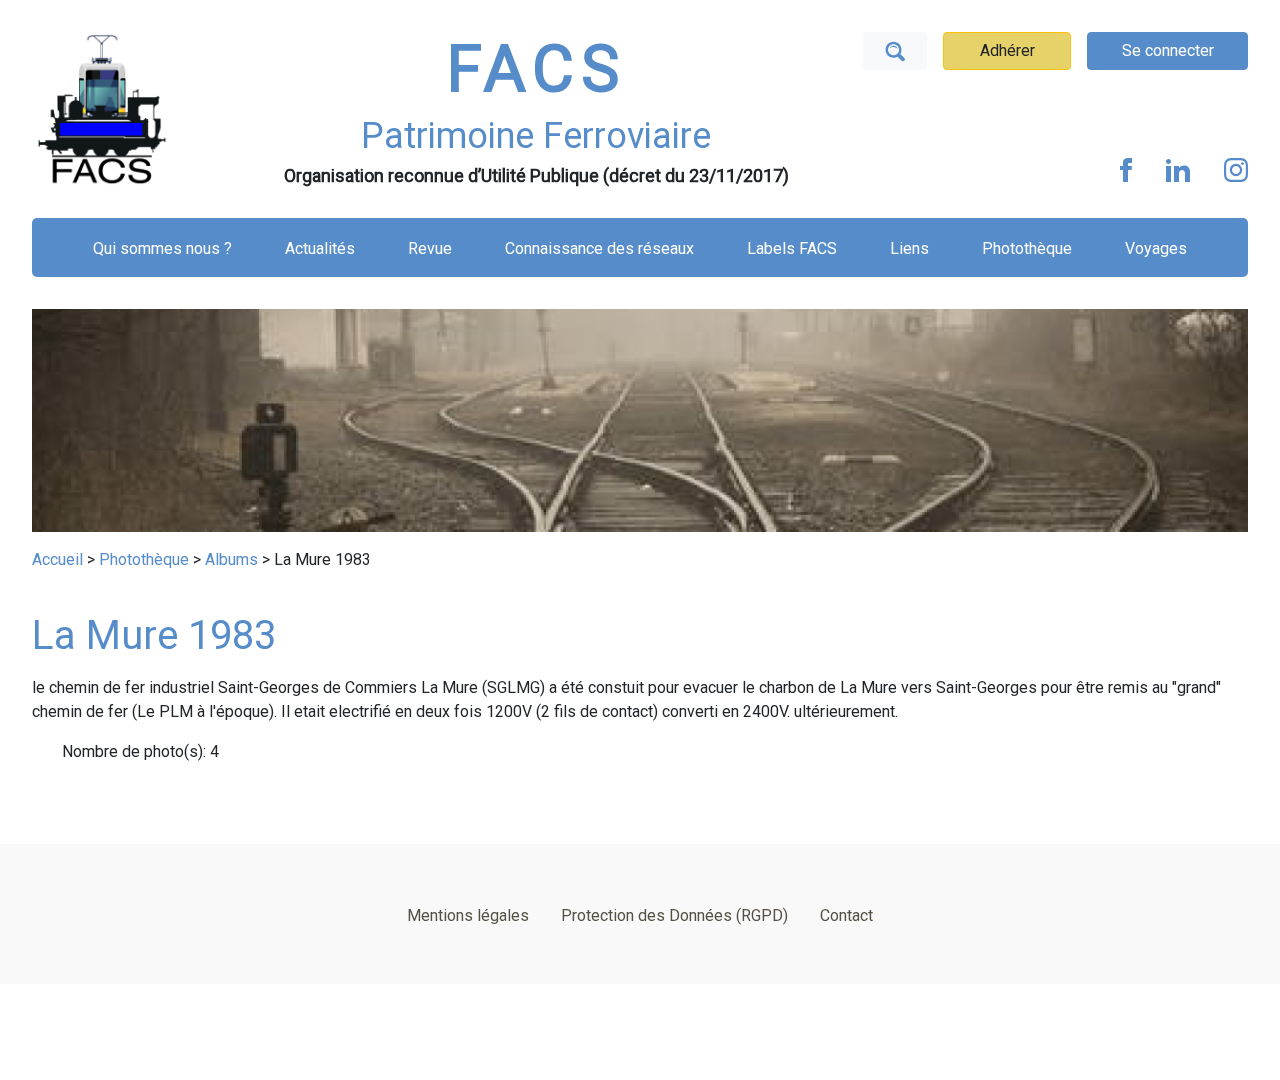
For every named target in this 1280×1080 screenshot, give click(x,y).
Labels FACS (792, 248)
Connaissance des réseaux (599, 248)
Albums (231, 559)
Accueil (57, 559)
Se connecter (1168, 50)
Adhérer (1007, 50)
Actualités (320, 248)
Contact (846, 915)
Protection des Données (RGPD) (674, 915)
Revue (430, 248)
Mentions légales (468, 915)
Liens (909, 248)
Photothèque (1027, 248)
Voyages (1156, 248)
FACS (536, 69)
